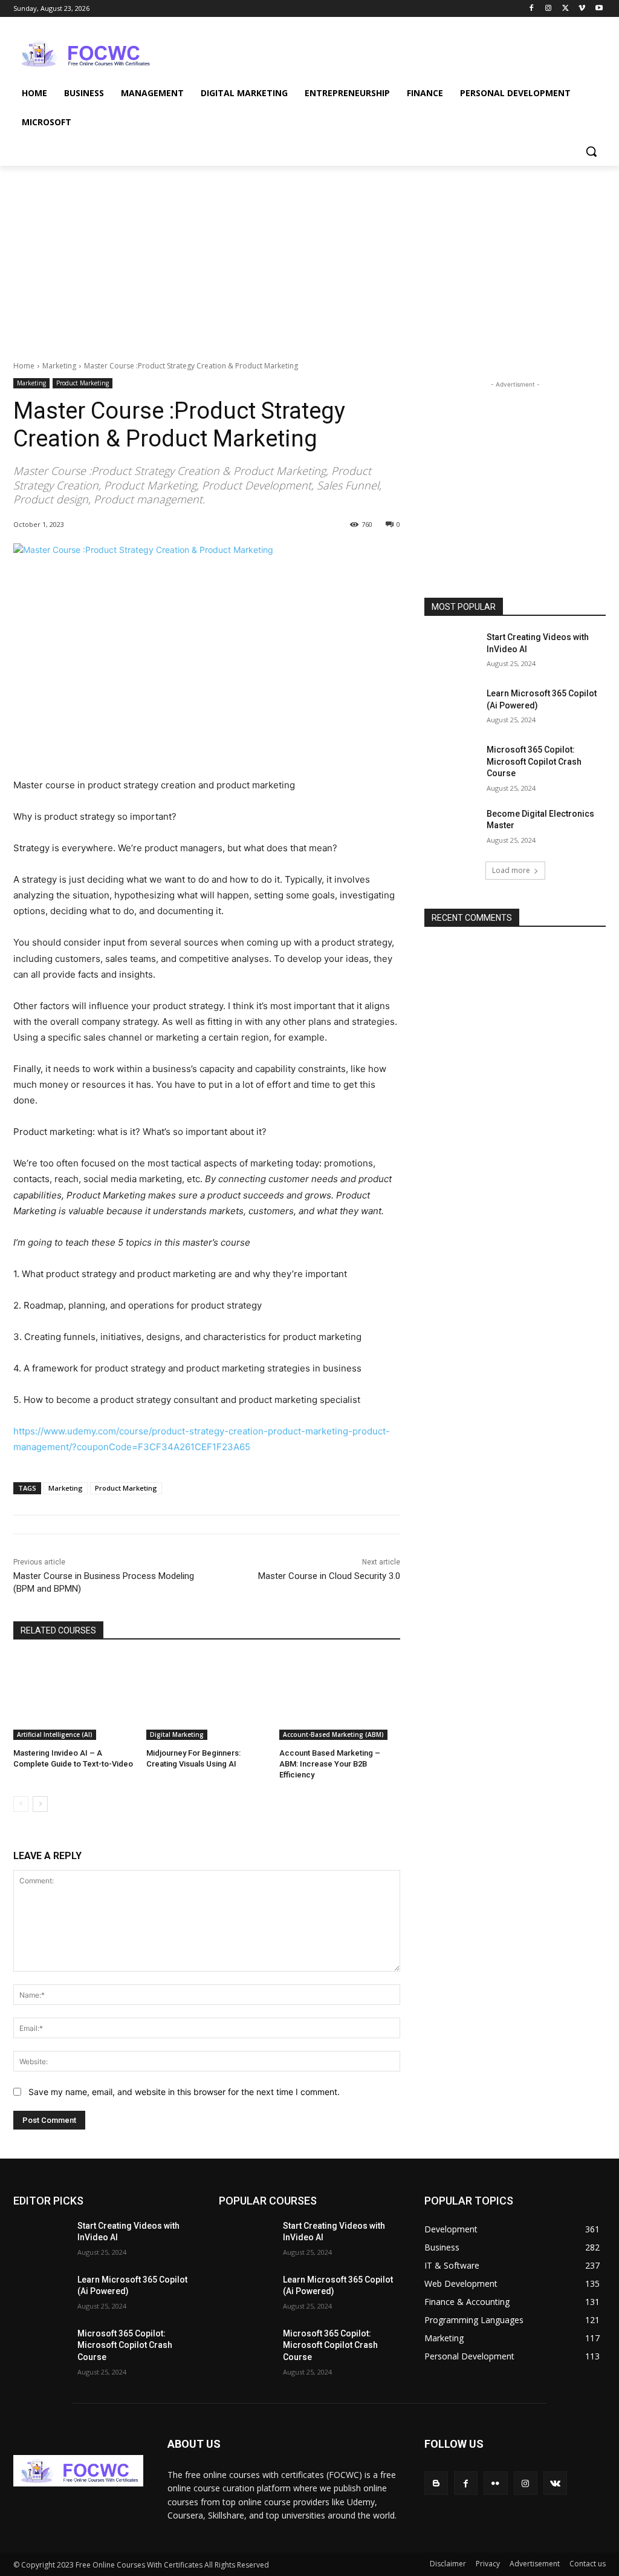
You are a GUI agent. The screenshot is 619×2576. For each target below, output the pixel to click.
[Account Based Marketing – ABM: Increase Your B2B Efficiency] (340, 1698)
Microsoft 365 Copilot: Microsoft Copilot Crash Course (534, 761)
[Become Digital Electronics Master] (452, 827)
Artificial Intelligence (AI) (55, 1734)
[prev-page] (21, 1804)
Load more (511, 870)
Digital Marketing (177, 1734)
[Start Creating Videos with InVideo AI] (452, 651)
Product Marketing (83, 383)
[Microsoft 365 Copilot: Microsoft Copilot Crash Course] (452, 763)
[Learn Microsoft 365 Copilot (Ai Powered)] (452, 707)
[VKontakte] (555, 2483)
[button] (591, 151)
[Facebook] (532, 9)
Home (24, 366)
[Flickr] (495, 2483)
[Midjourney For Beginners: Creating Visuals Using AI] (207, 1698)
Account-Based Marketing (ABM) (333, 1734)
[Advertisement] (297, 52)
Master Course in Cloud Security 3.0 (329, 1576)
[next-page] (40, 1804)
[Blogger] (436, 2483)
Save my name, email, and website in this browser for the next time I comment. (184, 2092)
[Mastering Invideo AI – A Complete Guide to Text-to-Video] (74, 1698)
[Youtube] (599, 9)
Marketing (59, 366)
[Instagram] (549, 9)
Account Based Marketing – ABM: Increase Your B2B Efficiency (330, 1764)
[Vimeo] (582, 9)
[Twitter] (566, 9)
